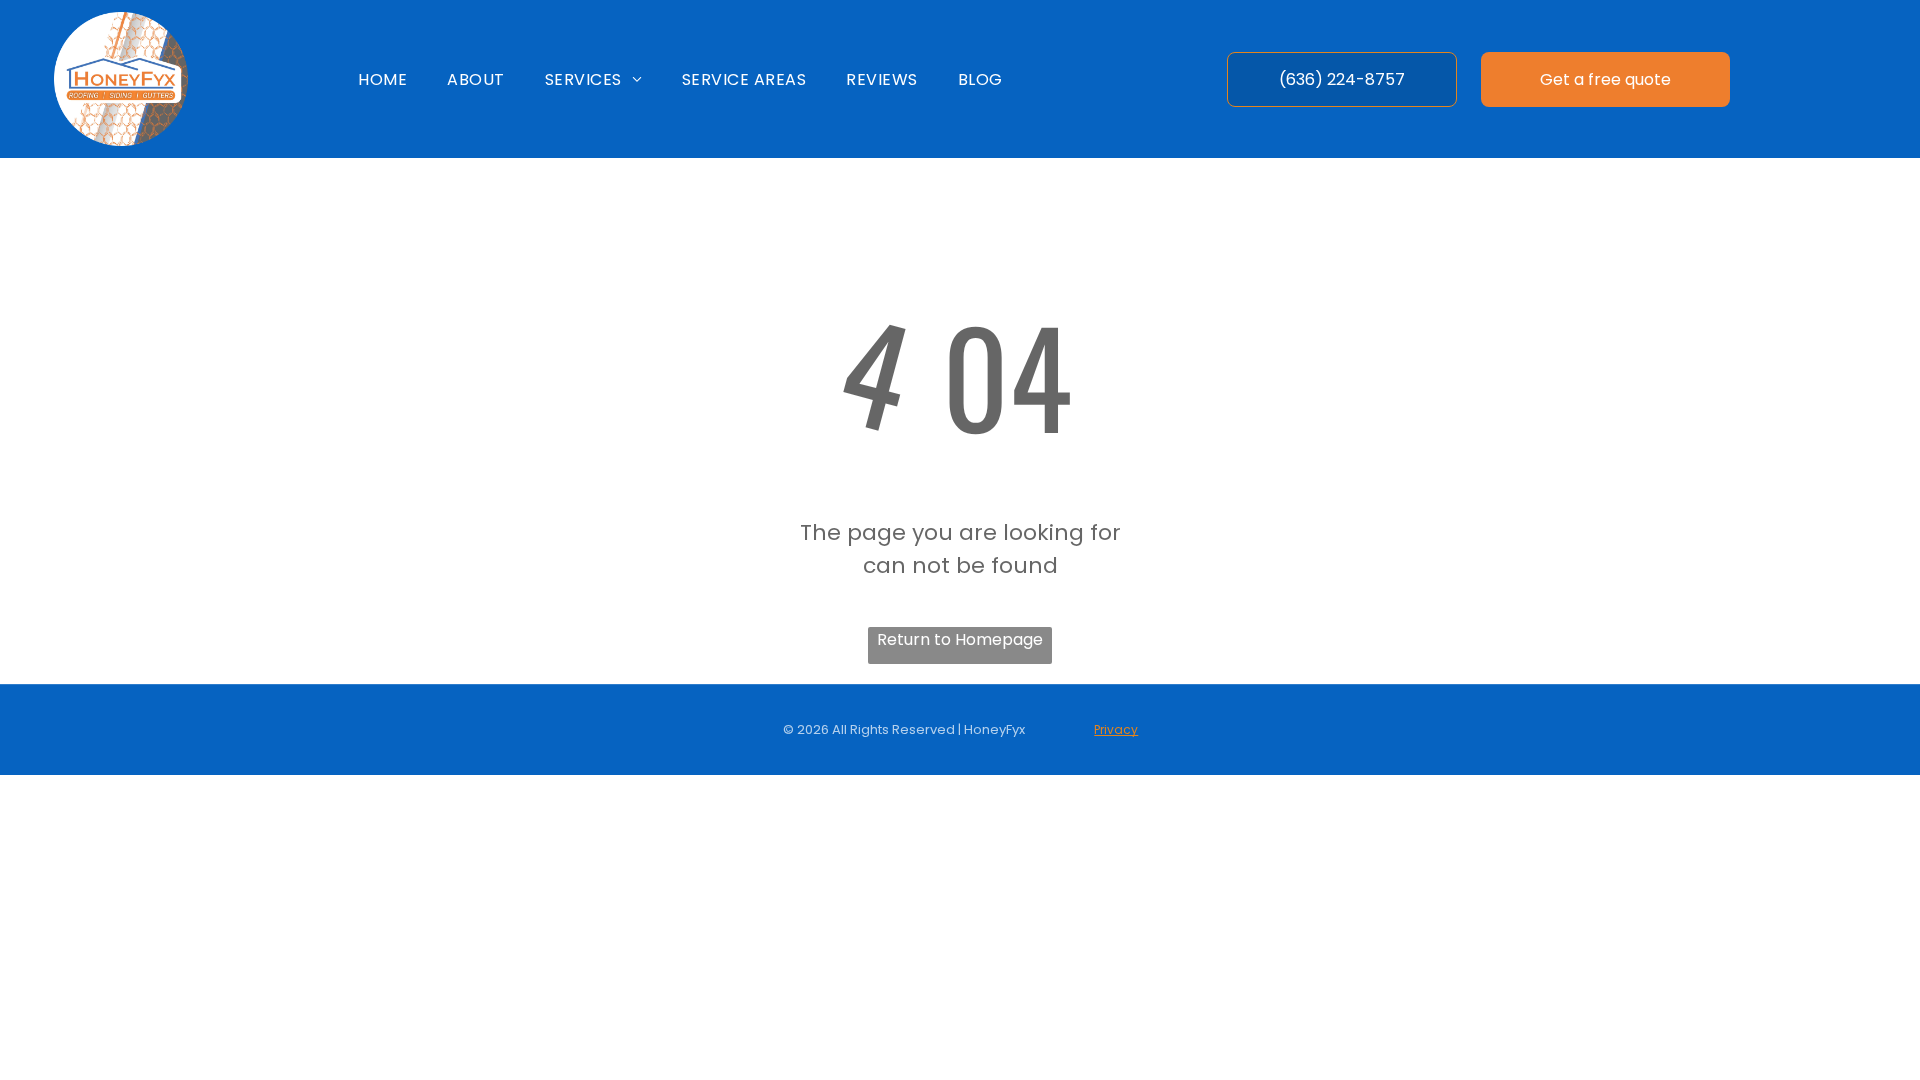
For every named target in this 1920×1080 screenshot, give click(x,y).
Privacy (1116, 729)
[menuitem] (382, 79)
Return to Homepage (960, 639)
